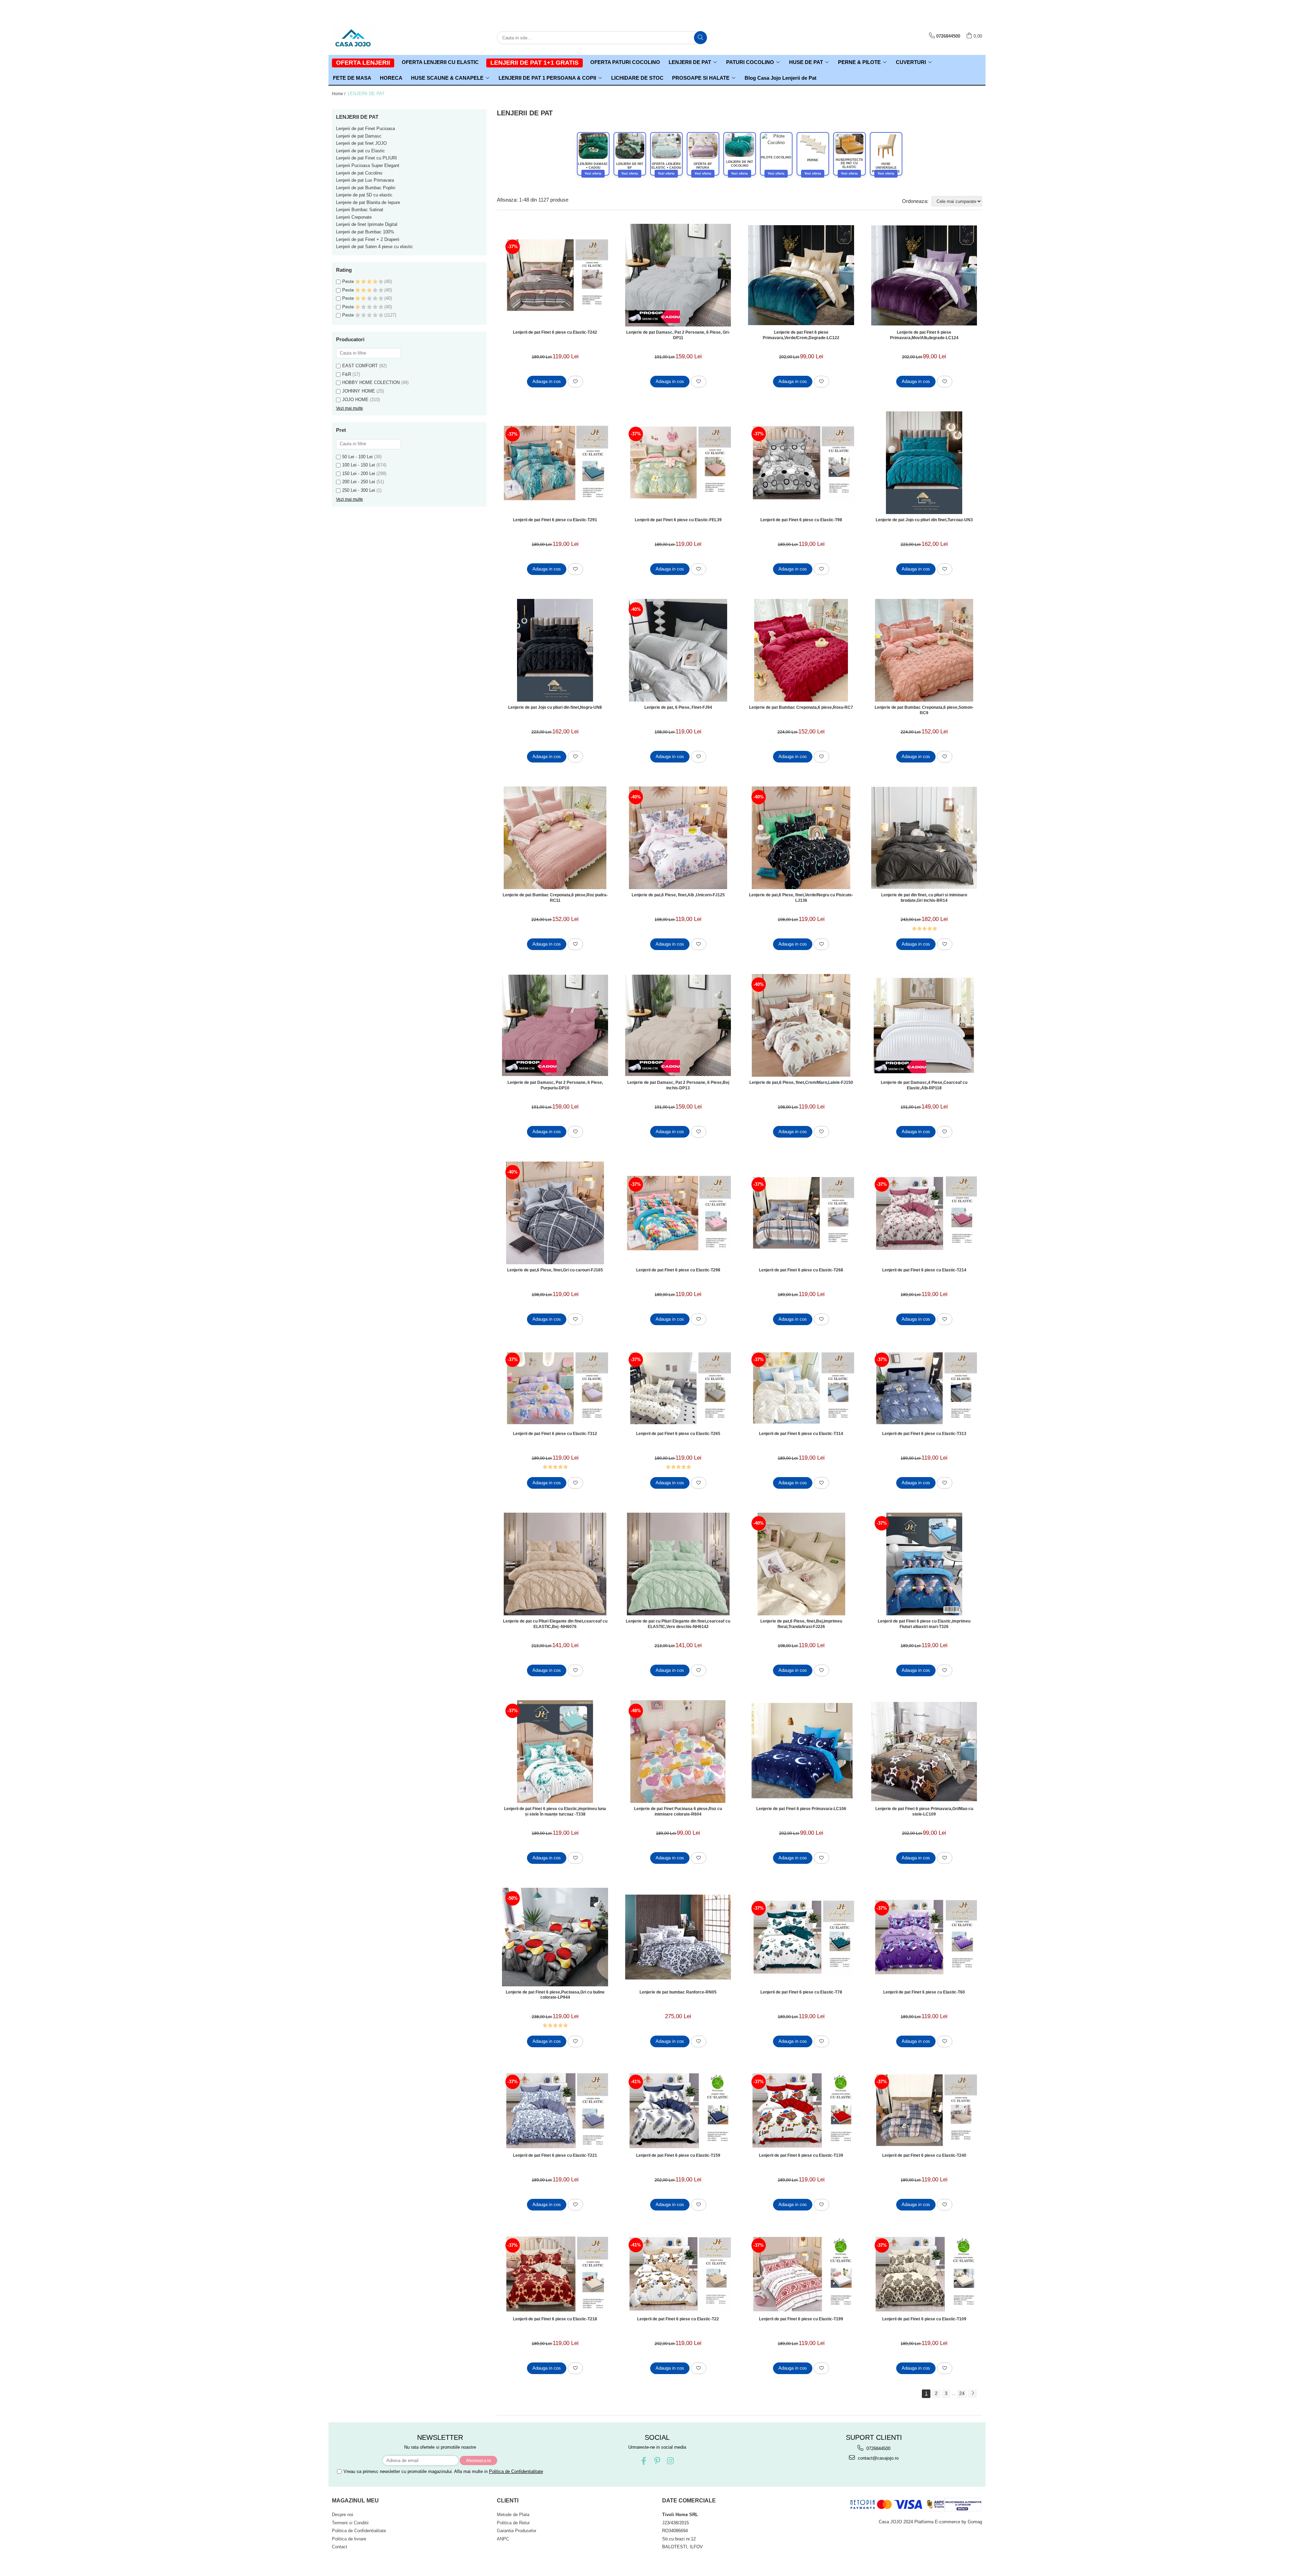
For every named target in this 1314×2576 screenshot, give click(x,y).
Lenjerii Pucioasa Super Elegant (368, 165)
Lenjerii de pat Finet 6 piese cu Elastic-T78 (801, 1992)
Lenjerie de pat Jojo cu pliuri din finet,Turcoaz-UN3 (924, 520)
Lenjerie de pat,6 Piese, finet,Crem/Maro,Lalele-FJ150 (801, 1082)
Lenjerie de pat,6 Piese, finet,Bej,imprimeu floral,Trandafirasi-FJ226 (801, 1624)
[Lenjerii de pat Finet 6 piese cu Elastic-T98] (801, 463)
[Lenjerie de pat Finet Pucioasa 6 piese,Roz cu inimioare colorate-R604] (678, 1752)
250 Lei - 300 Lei (359, 490)
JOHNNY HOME (359, 391)
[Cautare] (700, 38)
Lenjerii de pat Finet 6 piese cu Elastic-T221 (555, 2155)
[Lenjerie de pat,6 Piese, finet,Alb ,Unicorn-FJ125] (678, 838)
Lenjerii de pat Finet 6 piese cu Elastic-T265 (678, 1434)
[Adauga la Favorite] (575, 382)
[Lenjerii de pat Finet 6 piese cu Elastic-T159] (678, 2110)
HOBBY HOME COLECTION (371, 382)
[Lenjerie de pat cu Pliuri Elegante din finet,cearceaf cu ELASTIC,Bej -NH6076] (555, 1564)
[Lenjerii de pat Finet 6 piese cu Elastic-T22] (678, 2274)
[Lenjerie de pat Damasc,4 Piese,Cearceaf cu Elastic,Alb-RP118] (924, 1025)
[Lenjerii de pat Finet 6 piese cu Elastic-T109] (924, 2274)
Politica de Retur (513, 2523)
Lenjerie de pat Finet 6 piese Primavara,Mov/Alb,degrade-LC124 (924, 335)
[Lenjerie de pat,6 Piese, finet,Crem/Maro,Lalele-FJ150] (801, 1025)
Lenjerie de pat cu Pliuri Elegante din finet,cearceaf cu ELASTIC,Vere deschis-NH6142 (678, 1624)
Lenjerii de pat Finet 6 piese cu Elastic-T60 (924, 1992)
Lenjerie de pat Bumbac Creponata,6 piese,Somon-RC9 (924, 710)
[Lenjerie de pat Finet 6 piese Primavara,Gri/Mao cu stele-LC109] (924, 1752)
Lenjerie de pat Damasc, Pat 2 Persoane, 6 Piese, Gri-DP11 (678, 335)
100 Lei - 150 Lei (359, 465)
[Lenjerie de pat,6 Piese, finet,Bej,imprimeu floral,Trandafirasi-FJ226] (801, 1564)
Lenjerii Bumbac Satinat (360, 210)
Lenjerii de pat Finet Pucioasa (365, 129)
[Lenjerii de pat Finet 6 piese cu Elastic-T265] (678, 1388)
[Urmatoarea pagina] (972, 2394)
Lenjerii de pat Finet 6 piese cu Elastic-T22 (678, 2319)
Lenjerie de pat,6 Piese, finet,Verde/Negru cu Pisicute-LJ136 (801, 898)
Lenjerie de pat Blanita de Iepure (368, 202)
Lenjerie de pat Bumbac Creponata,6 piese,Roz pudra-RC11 (555, 898)
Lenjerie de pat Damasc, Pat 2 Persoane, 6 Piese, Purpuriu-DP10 (555, 1085)
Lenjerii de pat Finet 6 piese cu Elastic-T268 (801, 1270)
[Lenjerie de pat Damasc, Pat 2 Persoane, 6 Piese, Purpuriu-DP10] (555, 1025)
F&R (347, 374)
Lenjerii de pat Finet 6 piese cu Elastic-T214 (924, 1270)
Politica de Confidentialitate (516, 2471)
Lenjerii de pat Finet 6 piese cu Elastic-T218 (555, 2319)
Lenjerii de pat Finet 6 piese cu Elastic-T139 (801, 2155)
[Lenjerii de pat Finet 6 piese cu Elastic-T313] (924, 1388)
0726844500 (878, 2449)
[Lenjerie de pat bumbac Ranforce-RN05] (678, 1937)
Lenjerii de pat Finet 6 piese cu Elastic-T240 (924, 2155)
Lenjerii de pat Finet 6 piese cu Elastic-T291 (555, 520)
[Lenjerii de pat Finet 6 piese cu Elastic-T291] (555, 463)
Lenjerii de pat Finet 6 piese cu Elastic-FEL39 (678, 520)
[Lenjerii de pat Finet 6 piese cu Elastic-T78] (801, 1937)
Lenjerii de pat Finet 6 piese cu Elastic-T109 (924, 2319)
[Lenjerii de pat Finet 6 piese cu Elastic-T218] (555, 2274)
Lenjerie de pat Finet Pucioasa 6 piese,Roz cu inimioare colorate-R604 (678, 1811)
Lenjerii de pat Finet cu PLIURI (366, 158)
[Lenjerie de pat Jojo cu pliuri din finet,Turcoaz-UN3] (924, 463)
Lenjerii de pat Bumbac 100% (365, 232)
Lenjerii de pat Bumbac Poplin (366, 188)
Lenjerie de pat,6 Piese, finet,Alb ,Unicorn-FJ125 (678, 895)
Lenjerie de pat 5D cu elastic (364, 195)
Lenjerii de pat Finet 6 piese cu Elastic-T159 (678, 2155)
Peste (349, 281)
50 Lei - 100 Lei (357, 457)
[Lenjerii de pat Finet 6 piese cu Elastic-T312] (555, 1388)
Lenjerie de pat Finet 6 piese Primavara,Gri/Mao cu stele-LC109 (924, 1811)
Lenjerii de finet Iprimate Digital (367, 224)
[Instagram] (671, 2461)
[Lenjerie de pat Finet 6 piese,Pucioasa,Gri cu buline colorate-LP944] (555, 1937)
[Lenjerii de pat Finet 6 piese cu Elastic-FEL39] (678, 463)
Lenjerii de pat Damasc (359, 136)
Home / (339, 94)
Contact (340, 2547)
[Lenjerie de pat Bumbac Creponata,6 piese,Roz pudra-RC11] (555, 838)
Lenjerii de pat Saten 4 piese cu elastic (375, 247)
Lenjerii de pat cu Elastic (360, 151)
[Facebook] (644, 2461)
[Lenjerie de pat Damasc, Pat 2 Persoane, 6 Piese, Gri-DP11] (678, 275)
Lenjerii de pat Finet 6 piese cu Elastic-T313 (924, 1434)
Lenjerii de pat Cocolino (359, 173)
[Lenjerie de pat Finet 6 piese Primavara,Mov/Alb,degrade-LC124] (924, 275)
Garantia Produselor (517, 2531)
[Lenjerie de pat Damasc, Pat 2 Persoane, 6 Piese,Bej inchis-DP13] (678, 1025)
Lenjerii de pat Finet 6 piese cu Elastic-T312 (555, 1434)
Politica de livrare (349, 2539)
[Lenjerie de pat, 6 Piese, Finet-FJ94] (678, 650)
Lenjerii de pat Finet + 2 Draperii (368, 239)
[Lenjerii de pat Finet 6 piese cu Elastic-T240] (924, 2110)
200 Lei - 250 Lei (359, 482)
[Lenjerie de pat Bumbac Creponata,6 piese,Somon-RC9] (924, 650)
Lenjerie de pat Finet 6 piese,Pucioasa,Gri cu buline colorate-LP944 (555, 1995)
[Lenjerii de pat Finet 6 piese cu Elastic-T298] (678, 1213)
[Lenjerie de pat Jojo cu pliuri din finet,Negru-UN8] (555, 650)
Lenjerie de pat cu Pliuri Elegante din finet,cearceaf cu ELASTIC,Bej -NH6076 (555, 1624)
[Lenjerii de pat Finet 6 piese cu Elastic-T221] (555, 2110)
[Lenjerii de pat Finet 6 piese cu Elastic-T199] (801, 2274)
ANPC (503, 2539)
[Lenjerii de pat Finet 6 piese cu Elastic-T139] (801, 2110)
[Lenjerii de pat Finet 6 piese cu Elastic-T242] (555, 275)
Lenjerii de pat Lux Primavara (365, 180)
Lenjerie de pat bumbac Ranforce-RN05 (678, 1992)
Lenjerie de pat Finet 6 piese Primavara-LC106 (801, 1809)
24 (962, 2393)
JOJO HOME (355, 400)
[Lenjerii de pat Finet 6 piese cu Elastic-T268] (801, 1213)
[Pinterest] (657, 2461)
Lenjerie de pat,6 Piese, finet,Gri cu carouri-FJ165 (555, 1270)
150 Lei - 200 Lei (359, 473)
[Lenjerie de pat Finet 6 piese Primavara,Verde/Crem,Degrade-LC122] (801, 275)
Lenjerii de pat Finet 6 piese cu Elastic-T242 (555, 332)
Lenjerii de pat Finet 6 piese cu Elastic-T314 (801, 1434)
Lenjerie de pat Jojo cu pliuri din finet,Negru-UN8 (555, 707)
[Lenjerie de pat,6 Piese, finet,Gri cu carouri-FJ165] (555, 1213)
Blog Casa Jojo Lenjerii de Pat (781, 78)
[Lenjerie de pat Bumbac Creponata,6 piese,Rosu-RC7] (801, 650)
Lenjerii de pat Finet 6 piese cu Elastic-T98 (801, 520)
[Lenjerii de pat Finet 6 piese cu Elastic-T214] (924, 1213)
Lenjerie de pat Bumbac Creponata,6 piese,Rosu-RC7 (801, 707)
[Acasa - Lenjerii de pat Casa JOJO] (366, 38)
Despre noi (343, 2515)
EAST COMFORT (360, 366)
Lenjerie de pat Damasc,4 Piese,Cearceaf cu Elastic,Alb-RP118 (924, 1085)
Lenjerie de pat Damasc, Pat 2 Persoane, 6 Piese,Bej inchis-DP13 (678, 1085)
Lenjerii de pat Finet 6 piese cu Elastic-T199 (801, 2319)
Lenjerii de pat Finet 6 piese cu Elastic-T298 (678, 1270)
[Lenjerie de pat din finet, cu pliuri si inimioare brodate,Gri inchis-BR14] (924, 838)
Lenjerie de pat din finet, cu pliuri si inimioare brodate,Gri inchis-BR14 (924, 898)
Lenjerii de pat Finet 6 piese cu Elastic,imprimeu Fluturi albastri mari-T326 (924, 1624)
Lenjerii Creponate (354, 217)
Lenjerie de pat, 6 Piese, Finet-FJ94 (678, 707)
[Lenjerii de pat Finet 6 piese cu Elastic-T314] (801, 1388)
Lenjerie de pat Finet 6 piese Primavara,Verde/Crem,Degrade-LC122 (801, 335)
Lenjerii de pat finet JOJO (361, 143)
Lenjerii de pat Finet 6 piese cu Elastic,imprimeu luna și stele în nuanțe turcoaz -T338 (555, 1811)
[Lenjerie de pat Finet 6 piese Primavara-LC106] (801, 1752)
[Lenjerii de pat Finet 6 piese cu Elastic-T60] (924, 1937)
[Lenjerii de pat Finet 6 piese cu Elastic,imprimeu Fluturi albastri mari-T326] (924, 1564)
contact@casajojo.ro (878, 2458)
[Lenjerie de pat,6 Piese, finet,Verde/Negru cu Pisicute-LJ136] (801, 838)
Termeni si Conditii (350, 2523)
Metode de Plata (513, 2515)
